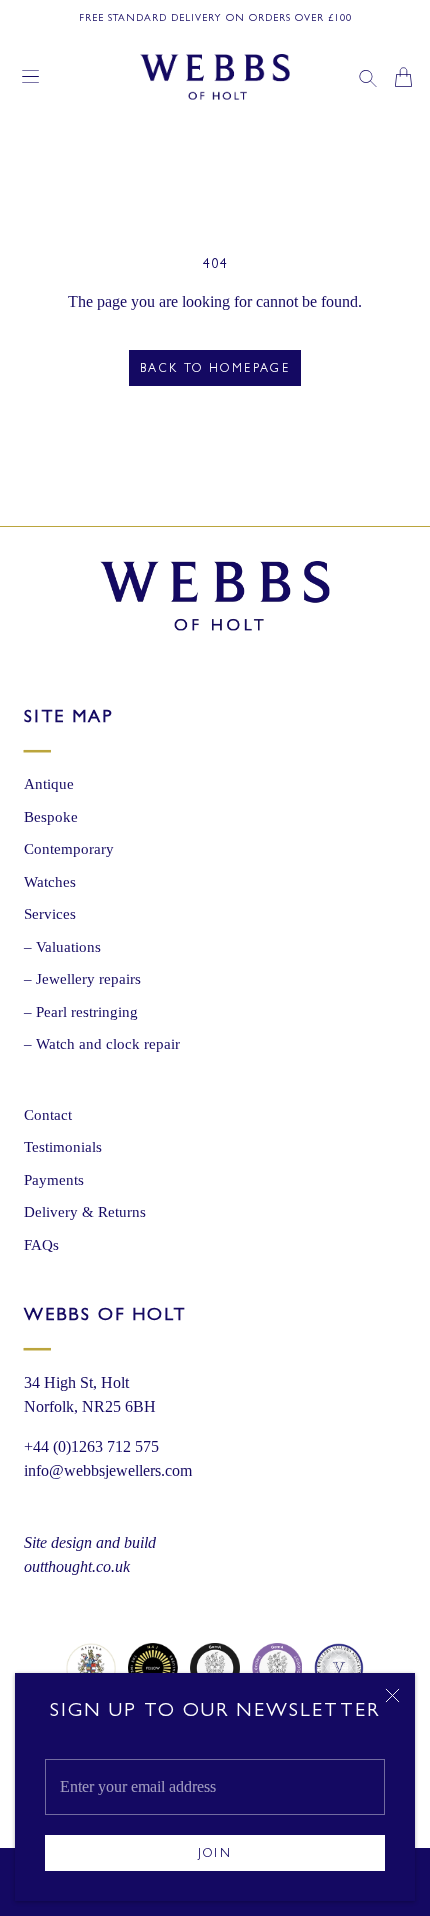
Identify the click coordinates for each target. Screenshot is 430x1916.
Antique (49, 784)
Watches (50, 882)
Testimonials (63, 1147)
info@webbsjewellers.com (108, 1470)
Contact (48, 1115)
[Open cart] (403, 77)
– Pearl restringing (81, 1012)
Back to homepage (215, 370)
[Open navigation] (30, 76)
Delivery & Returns (85, 1212)
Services (50, 914)
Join (215, 1855)
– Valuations (62, 947)
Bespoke (51, 817)
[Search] (368, 77)
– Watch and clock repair (102, 1044)
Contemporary (69, 849)
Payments (54, 1180)
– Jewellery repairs (82, 979)
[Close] (392, 1695)
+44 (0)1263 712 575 (91, 1446)
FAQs (41, 1245)
